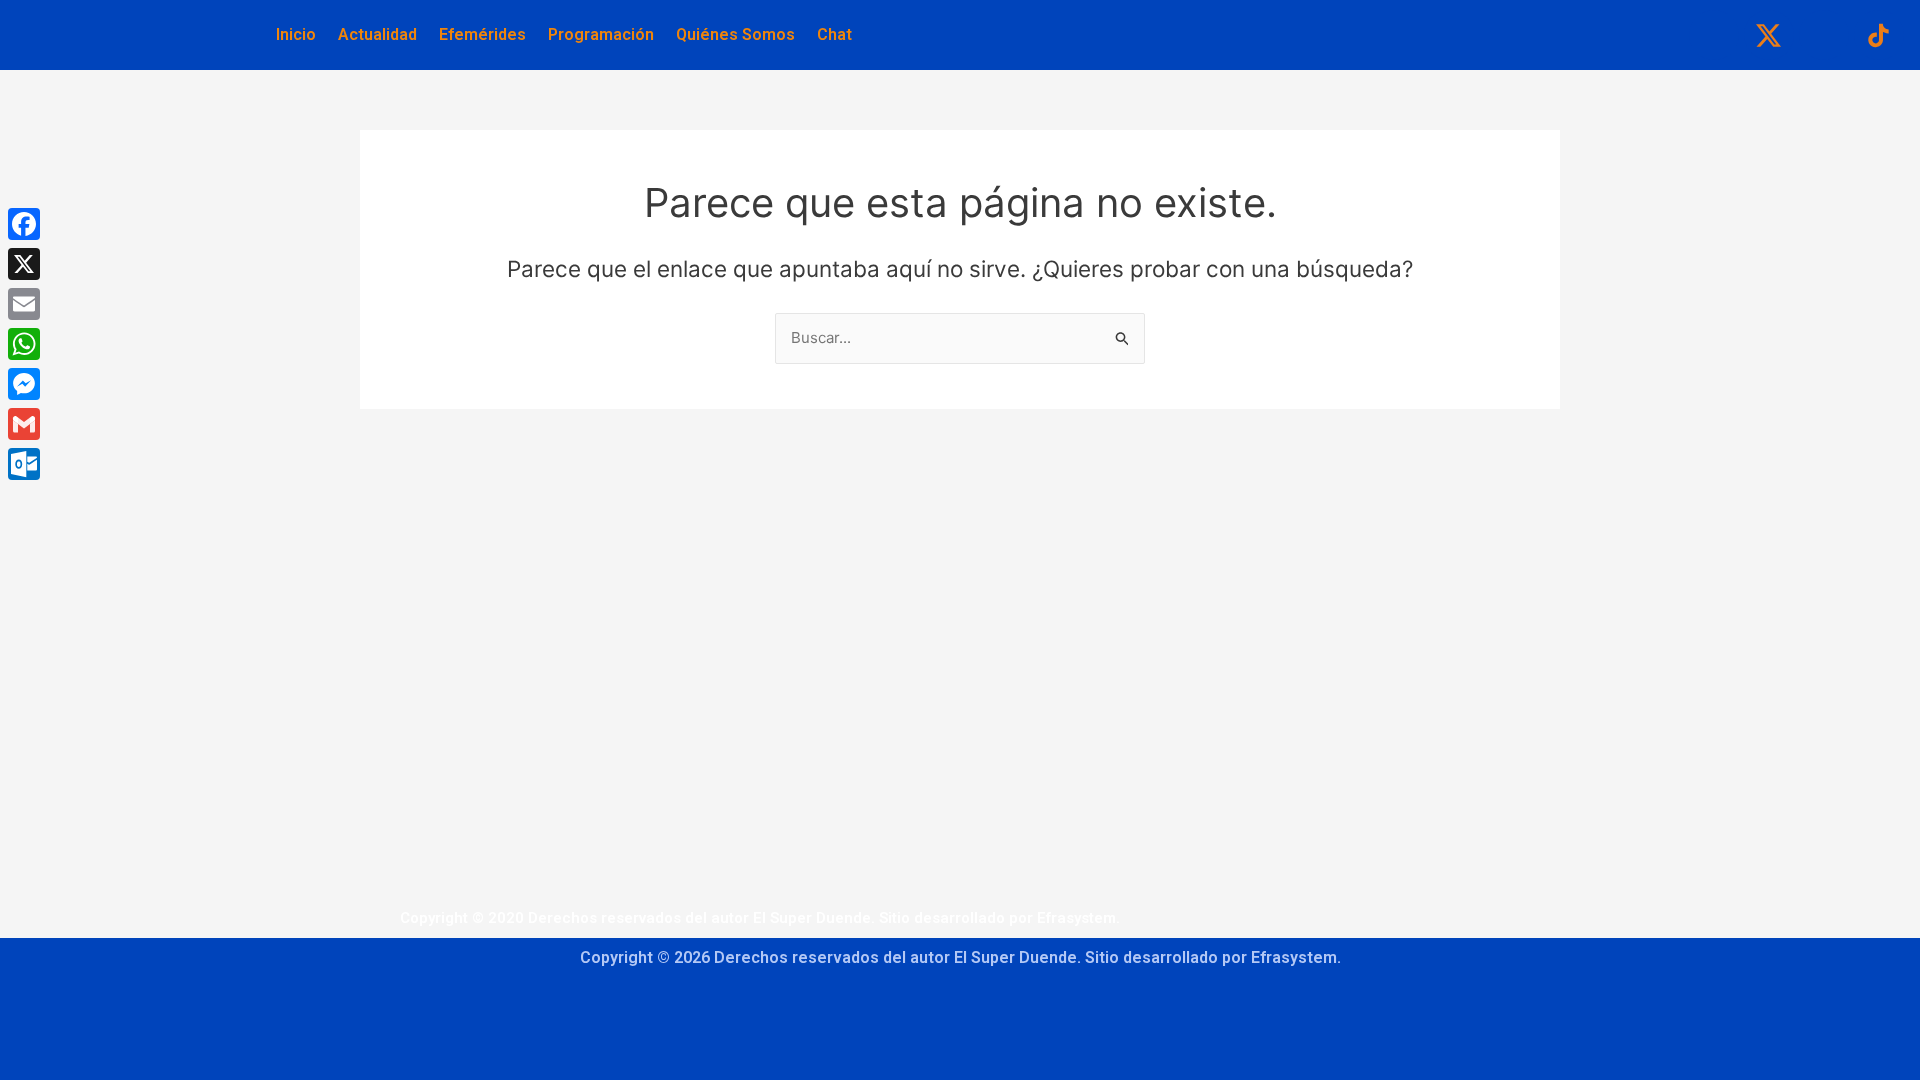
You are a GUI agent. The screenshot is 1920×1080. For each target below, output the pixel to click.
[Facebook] (24, 224)
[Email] (24, 304)
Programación (601, 34)
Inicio (296, 34)
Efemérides (482, 34)
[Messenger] (24, 384)
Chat (834, 34)
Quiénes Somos (735, 34)
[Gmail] (24, 424)
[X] (24, 264)
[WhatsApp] (24, 344)
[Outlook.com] (24, 464)
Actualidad (377, 34)
